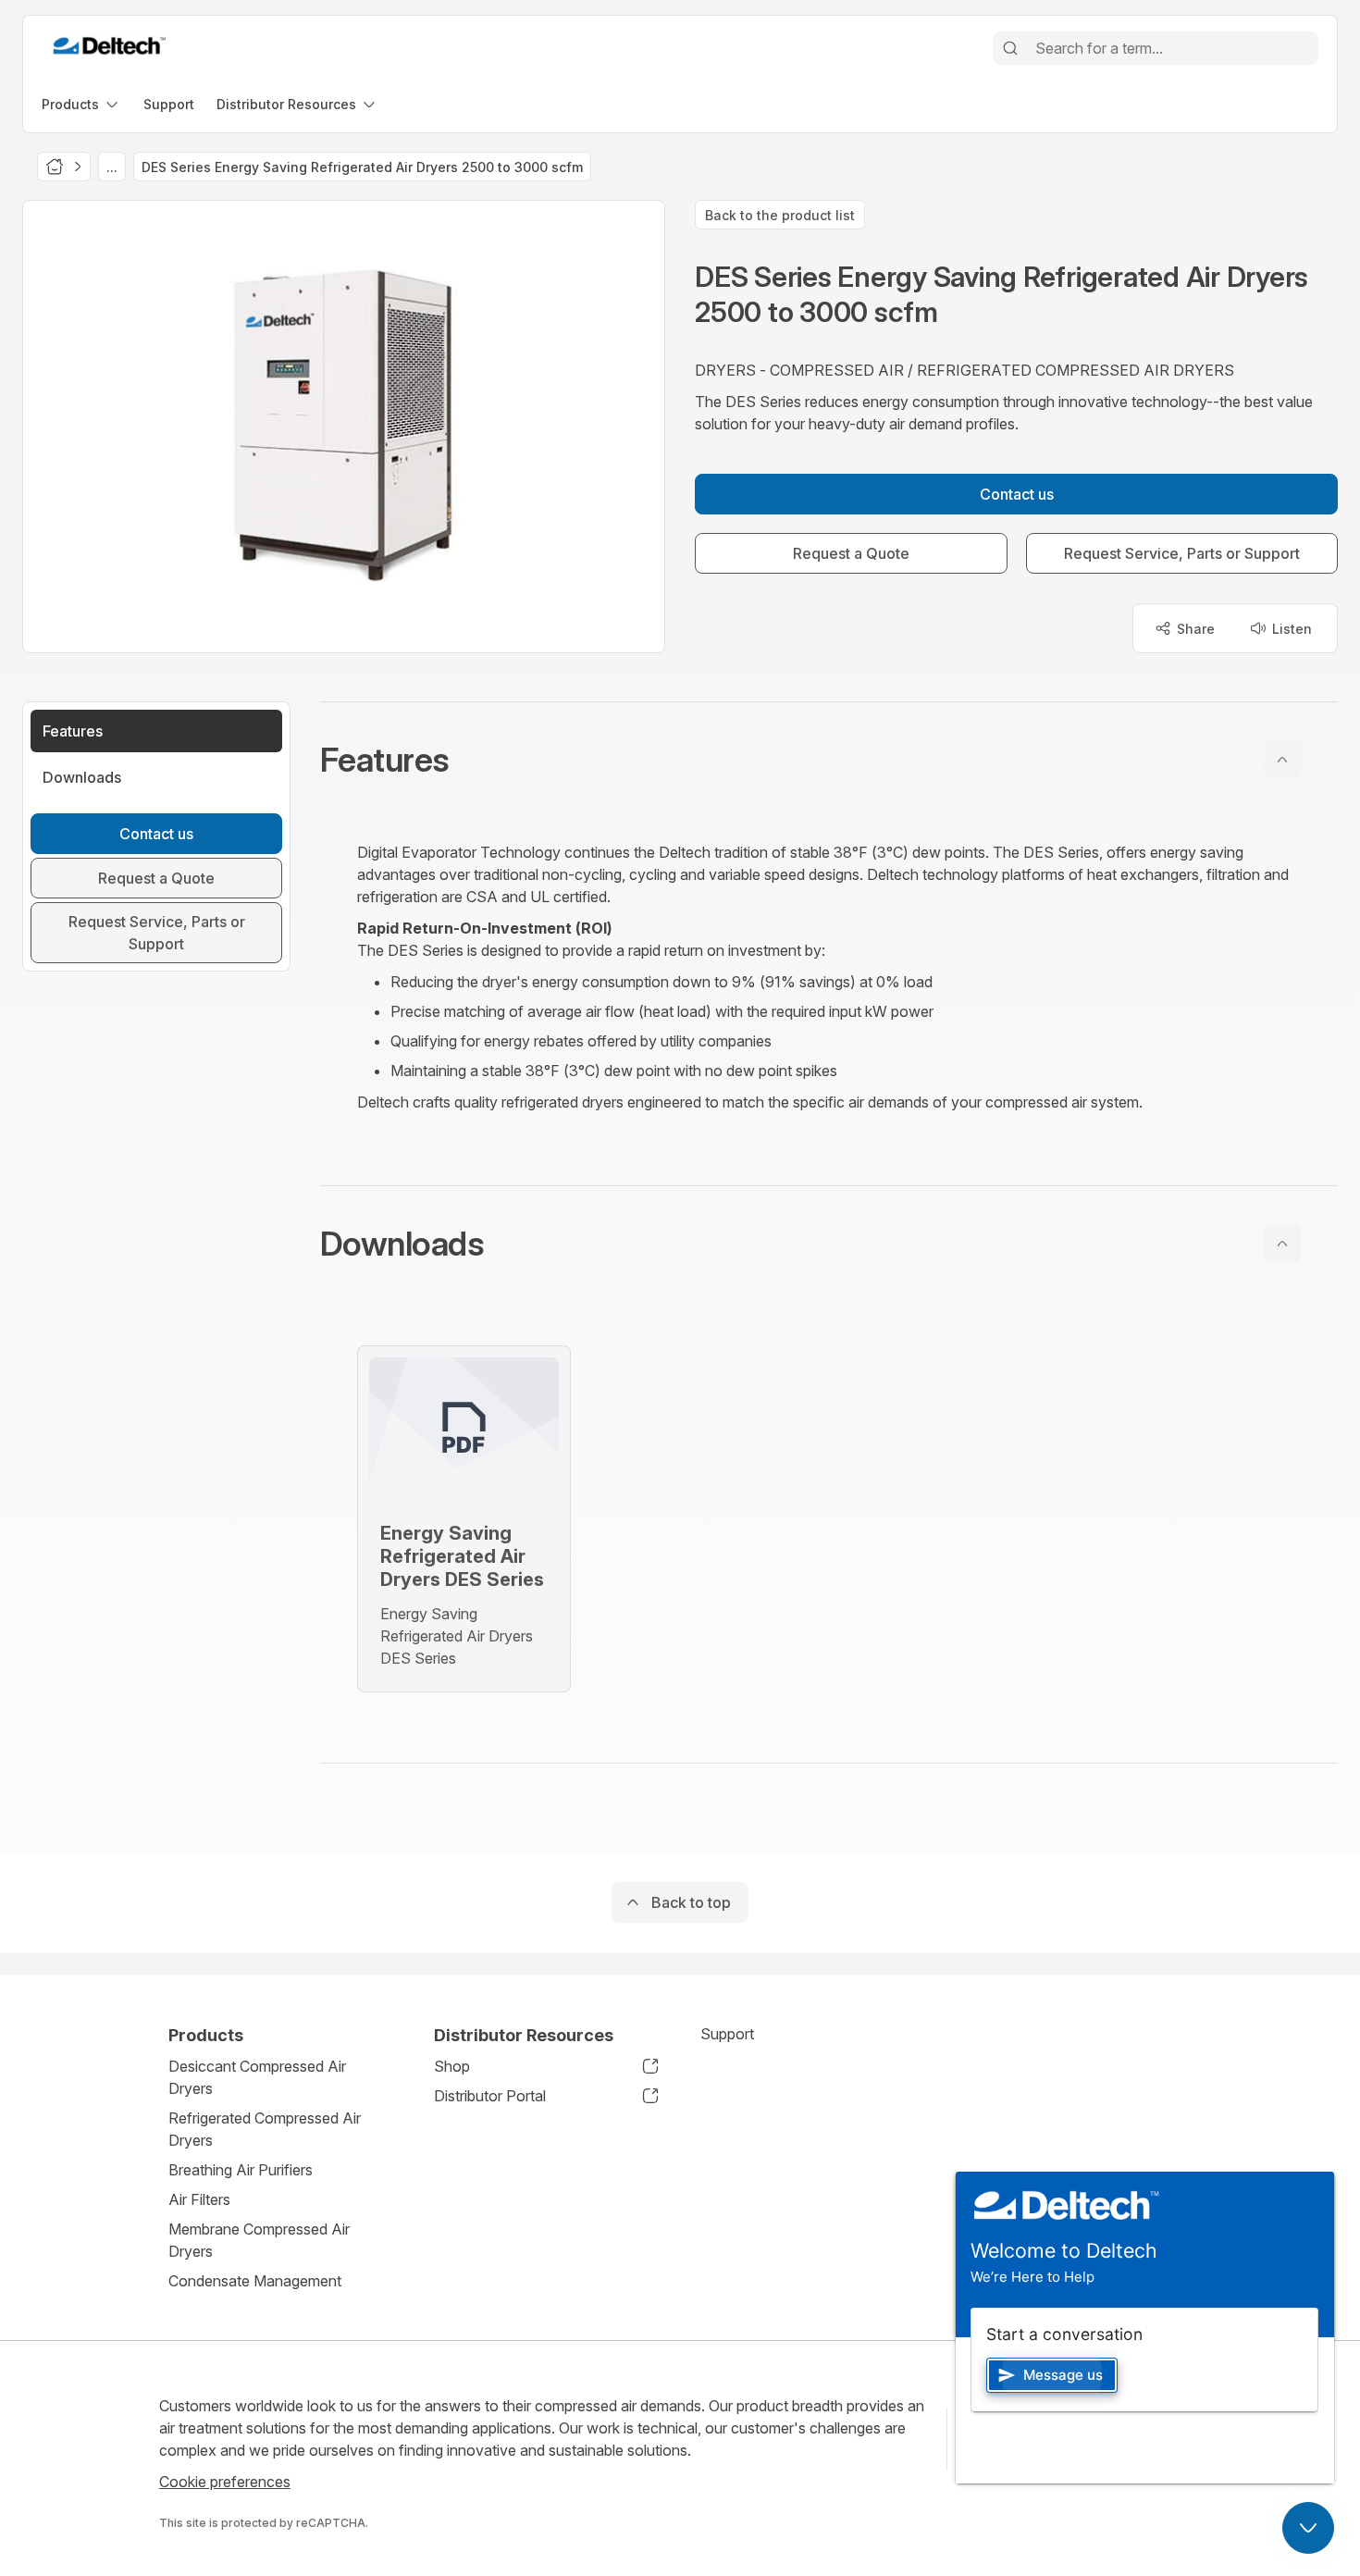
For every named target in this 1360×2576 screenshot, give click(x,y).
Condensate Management (255, 2281)
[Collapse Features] (1282, 760)
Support (727, 2034)
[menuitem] (81, 104)
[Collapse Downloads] (1282, 1244)
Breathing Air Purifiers (241, 2170)
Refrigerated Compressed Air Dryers (265, 2129)
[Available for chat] (1308, 2528)
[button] (829, 760)
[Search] (1010, 48)
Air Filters (199, 2199)
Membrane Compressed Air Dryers (259, 2240)
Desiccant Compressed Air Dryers (257, 2077)
